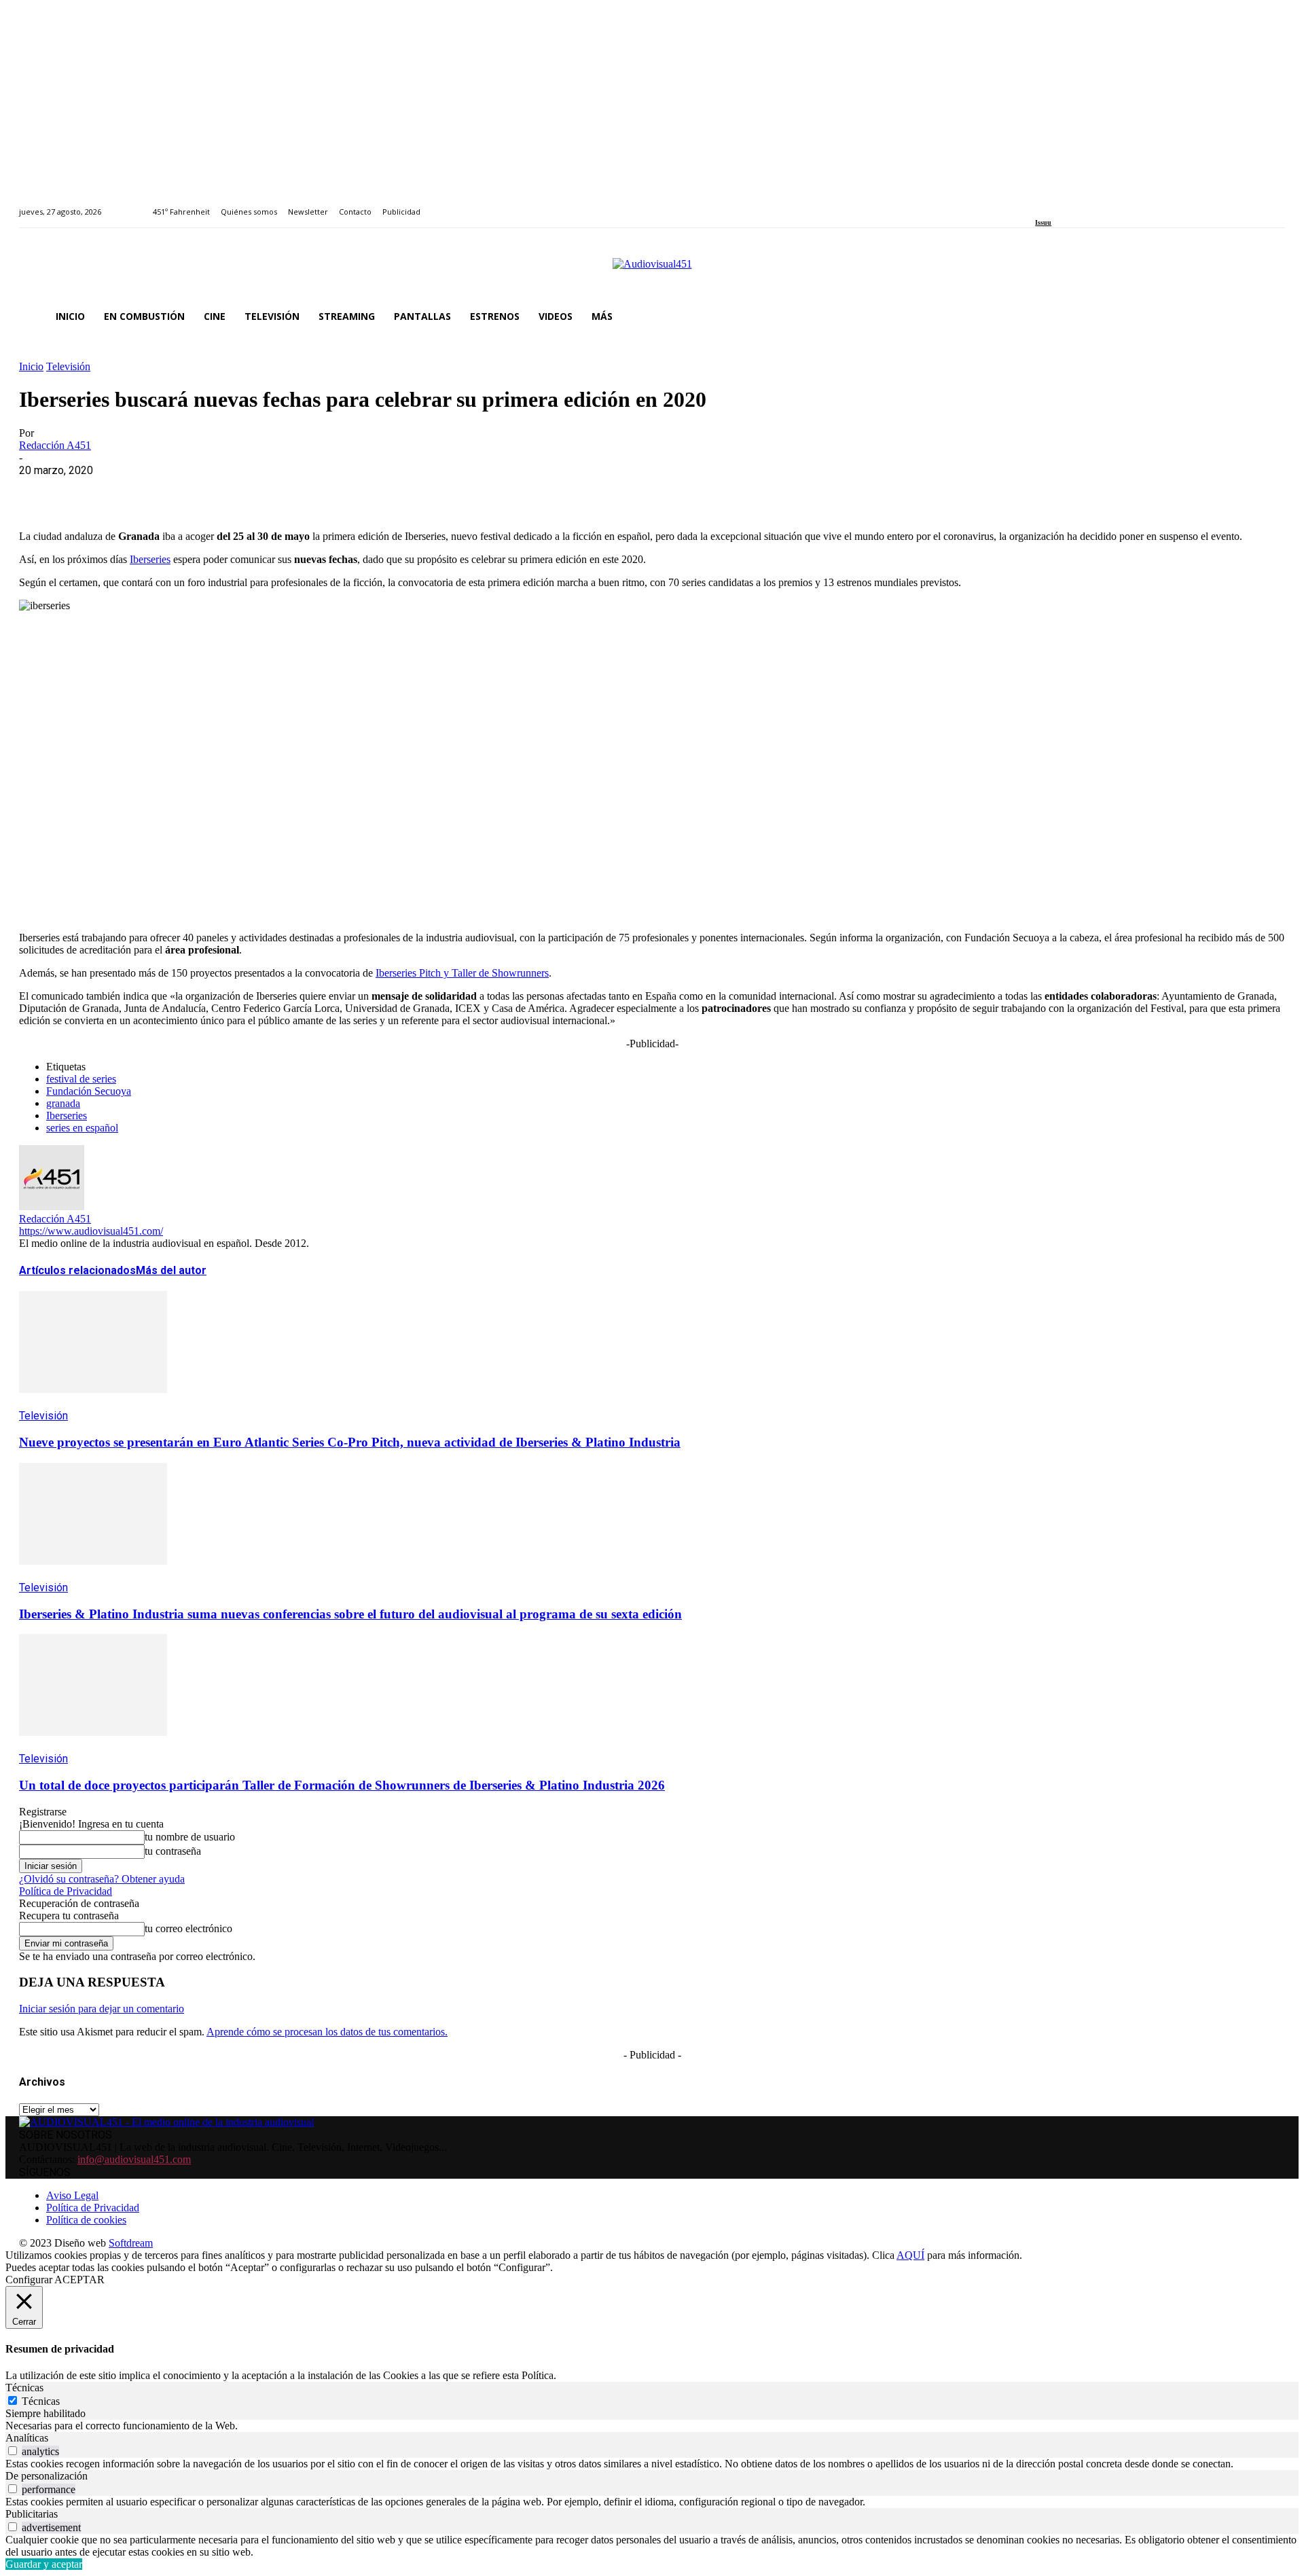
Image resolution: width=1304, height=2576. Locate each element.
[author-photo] (52, 1207)
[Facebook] (1039, 204)
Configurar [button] (29, 2280)
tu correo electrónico (188, 1928)
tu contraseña (173, 1851)
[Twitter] (1086, 204)
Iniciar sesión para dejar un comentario (102, 2009)
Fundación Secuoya (89, 1091)
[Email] (237, 491)
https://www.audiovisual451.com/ (91, 1231)
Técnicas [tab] (24, 2388)
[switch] (13, 2451)
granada (63, 1103)
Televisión (68, 366)
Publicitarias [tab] (32, 2514)
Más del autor (171, 1270)
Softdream (131, 2243)
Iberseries (150, 559)
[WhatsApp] (139, 491)
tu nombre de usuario (190, 1837)
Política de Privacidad (66, 1891)
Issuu (1043, 222)
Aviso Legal (72, 2195)
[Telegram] (286, 491)
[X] (90, 491)
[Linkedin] (1071, 204)
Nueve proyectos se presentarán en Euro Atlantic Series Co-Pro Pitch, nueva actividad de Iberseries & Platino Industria (350, 1442)
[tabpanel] (652, 2426)
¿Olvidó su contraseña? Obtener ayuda (102, 1879)
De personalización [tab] (47, 2476)
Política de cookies (86, 2220)
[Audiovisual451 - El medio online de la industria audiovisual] (652, 271)
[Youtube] (1101, 204)
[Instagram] (1055, 204)
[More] (335, 491)
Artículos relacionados (77, 1270)
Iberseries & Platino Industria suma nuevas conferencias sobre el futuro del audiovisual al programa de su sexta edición (350, 1614)
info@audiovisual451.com (134, 2159)
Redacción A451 (55, 445)
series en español (82, 1128)
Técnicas (41, 2401)
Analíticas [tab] (27, 2438)
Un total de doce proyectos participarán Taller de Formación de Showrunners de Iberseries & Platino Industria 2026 (342, 1785)
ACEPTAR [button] (79, 2280)
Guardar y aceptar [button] (44, 2564)
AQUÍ (910, 2255)
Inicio (31, 366)
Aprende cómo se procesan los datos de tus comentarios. (327, 2032)
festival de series (81, 1079)
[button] (1269, 316)
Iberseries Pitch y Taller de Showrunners (462, 973)
